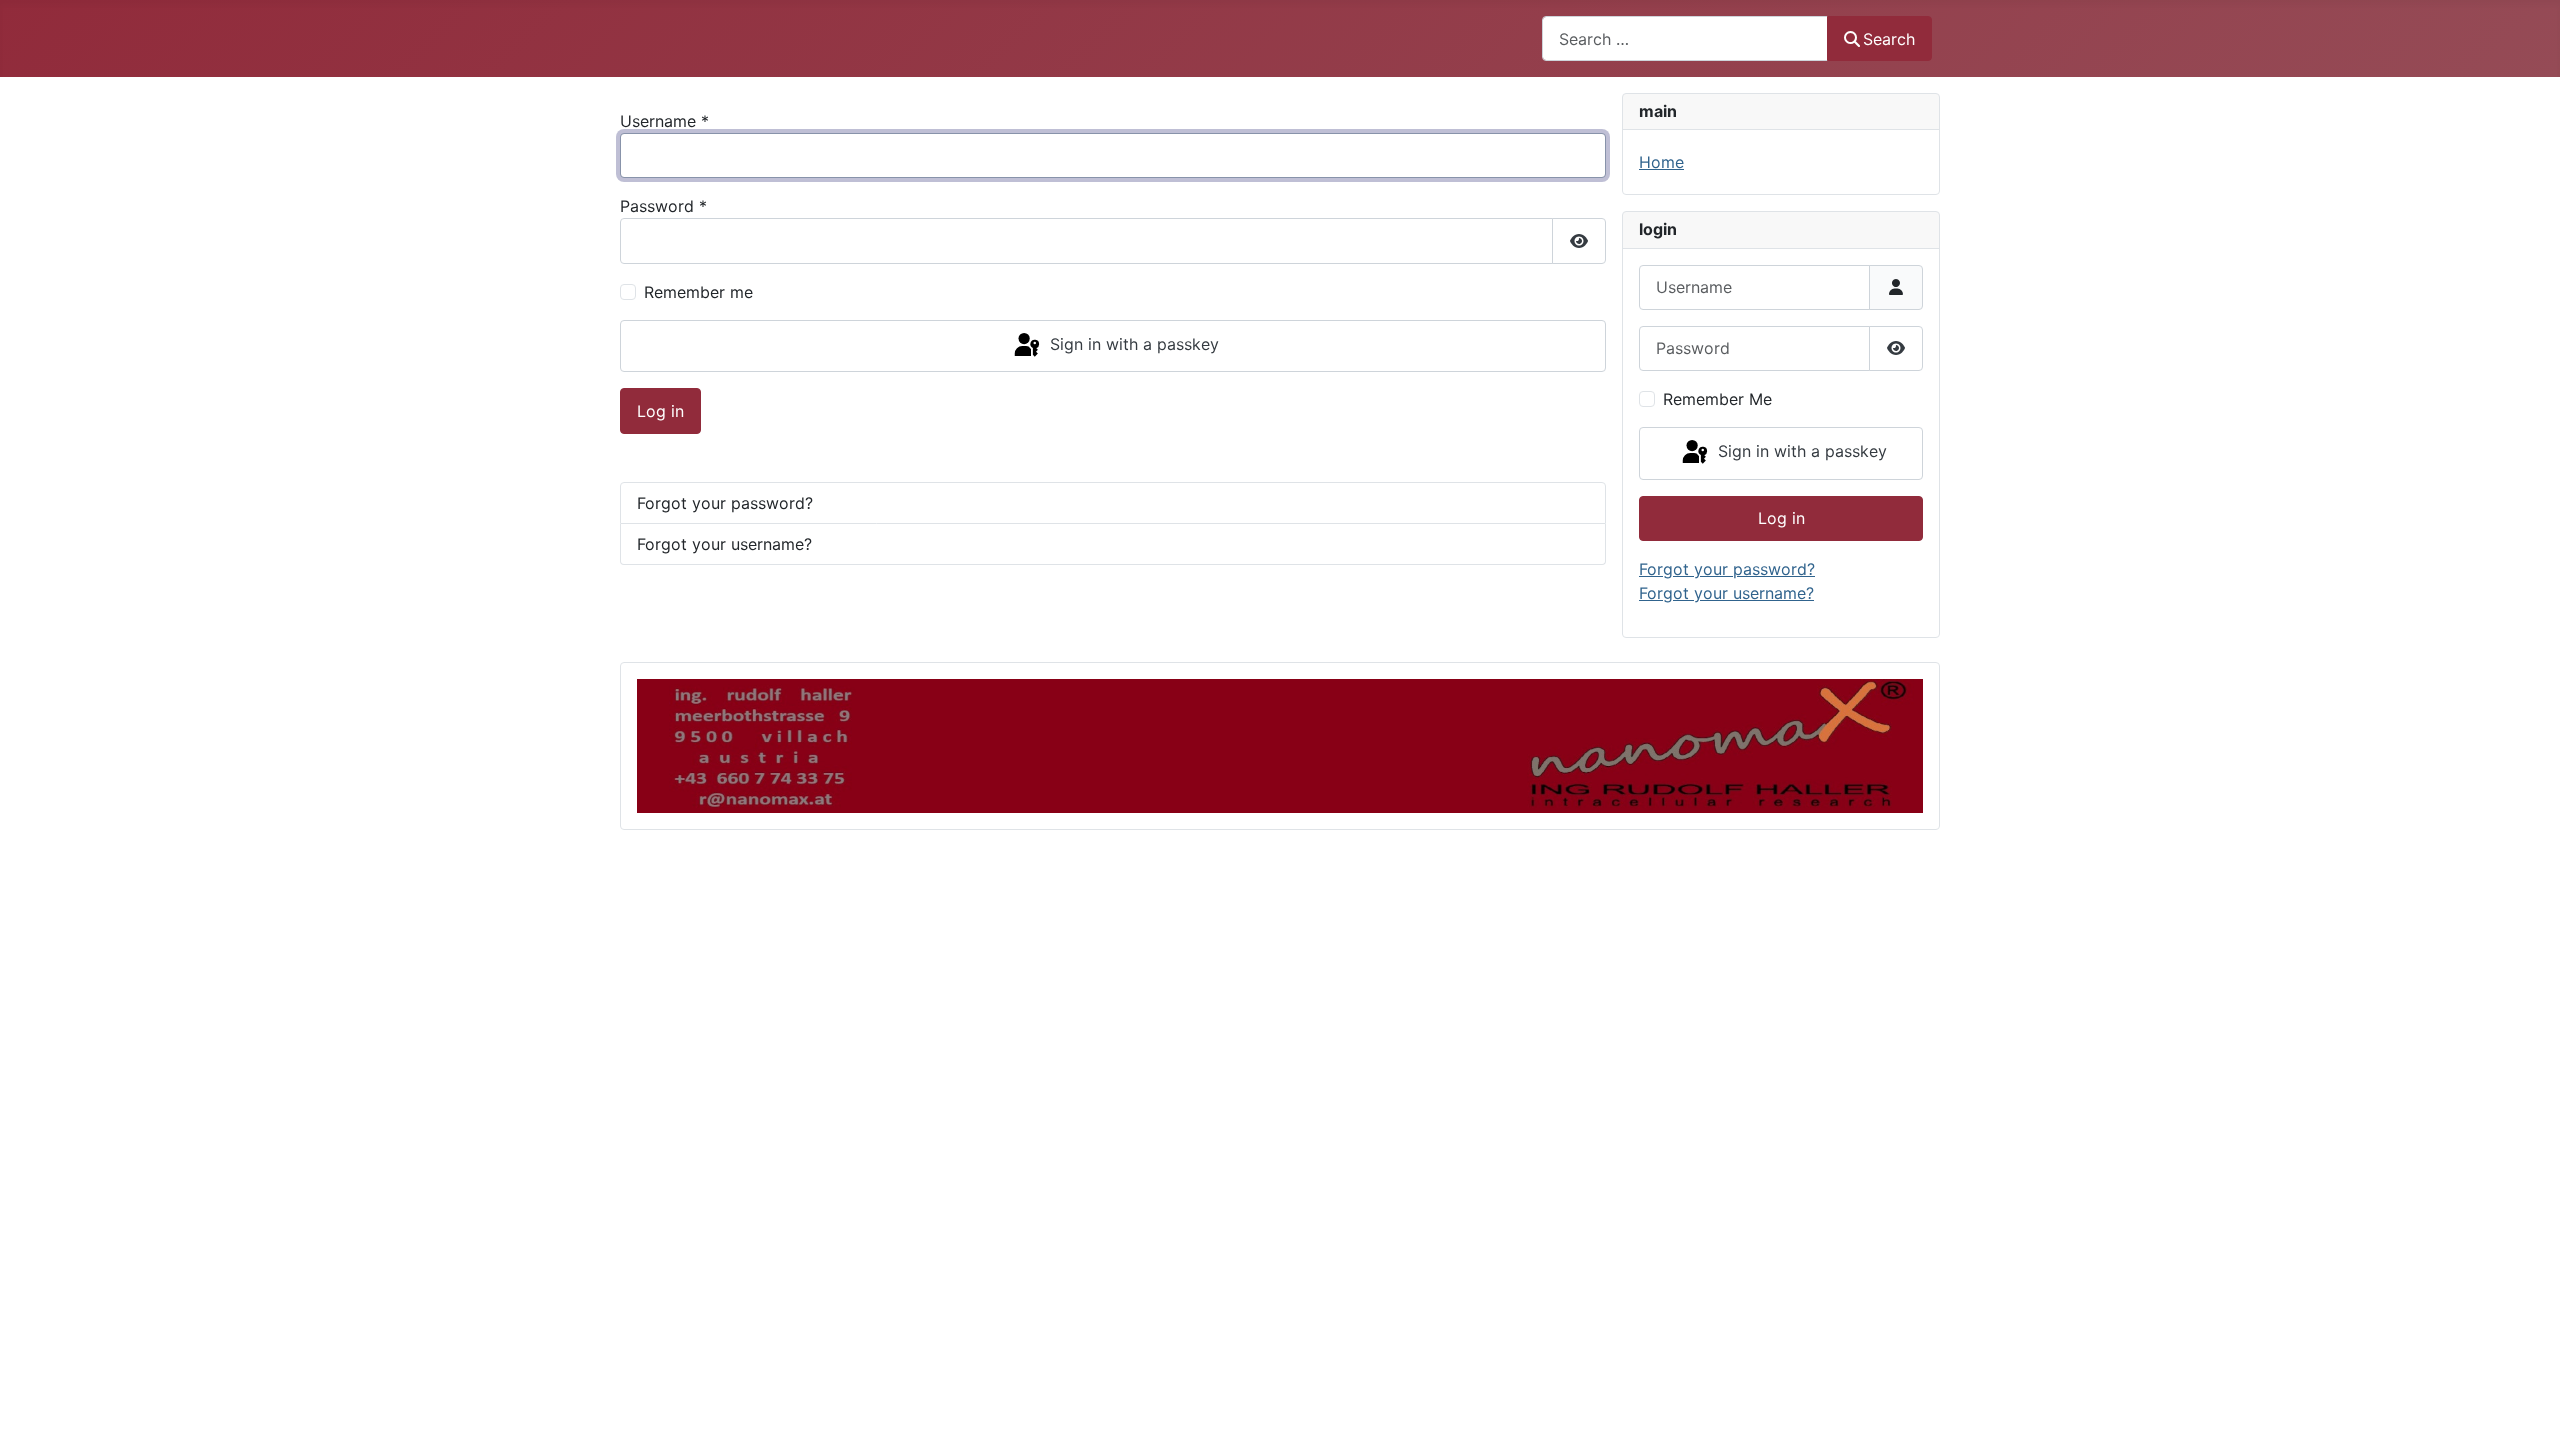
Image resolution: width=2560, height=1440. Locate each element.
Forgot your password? (725, 503)
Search (1889, 39)
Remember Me (1717, 399)
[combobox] (1685, 38)
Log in (660, 411)
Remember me (698, 292)
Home (1661, 162)
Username (664, 121)
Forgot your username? (724, 544)
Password (663, 206)
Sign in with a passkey (1132, 344)
